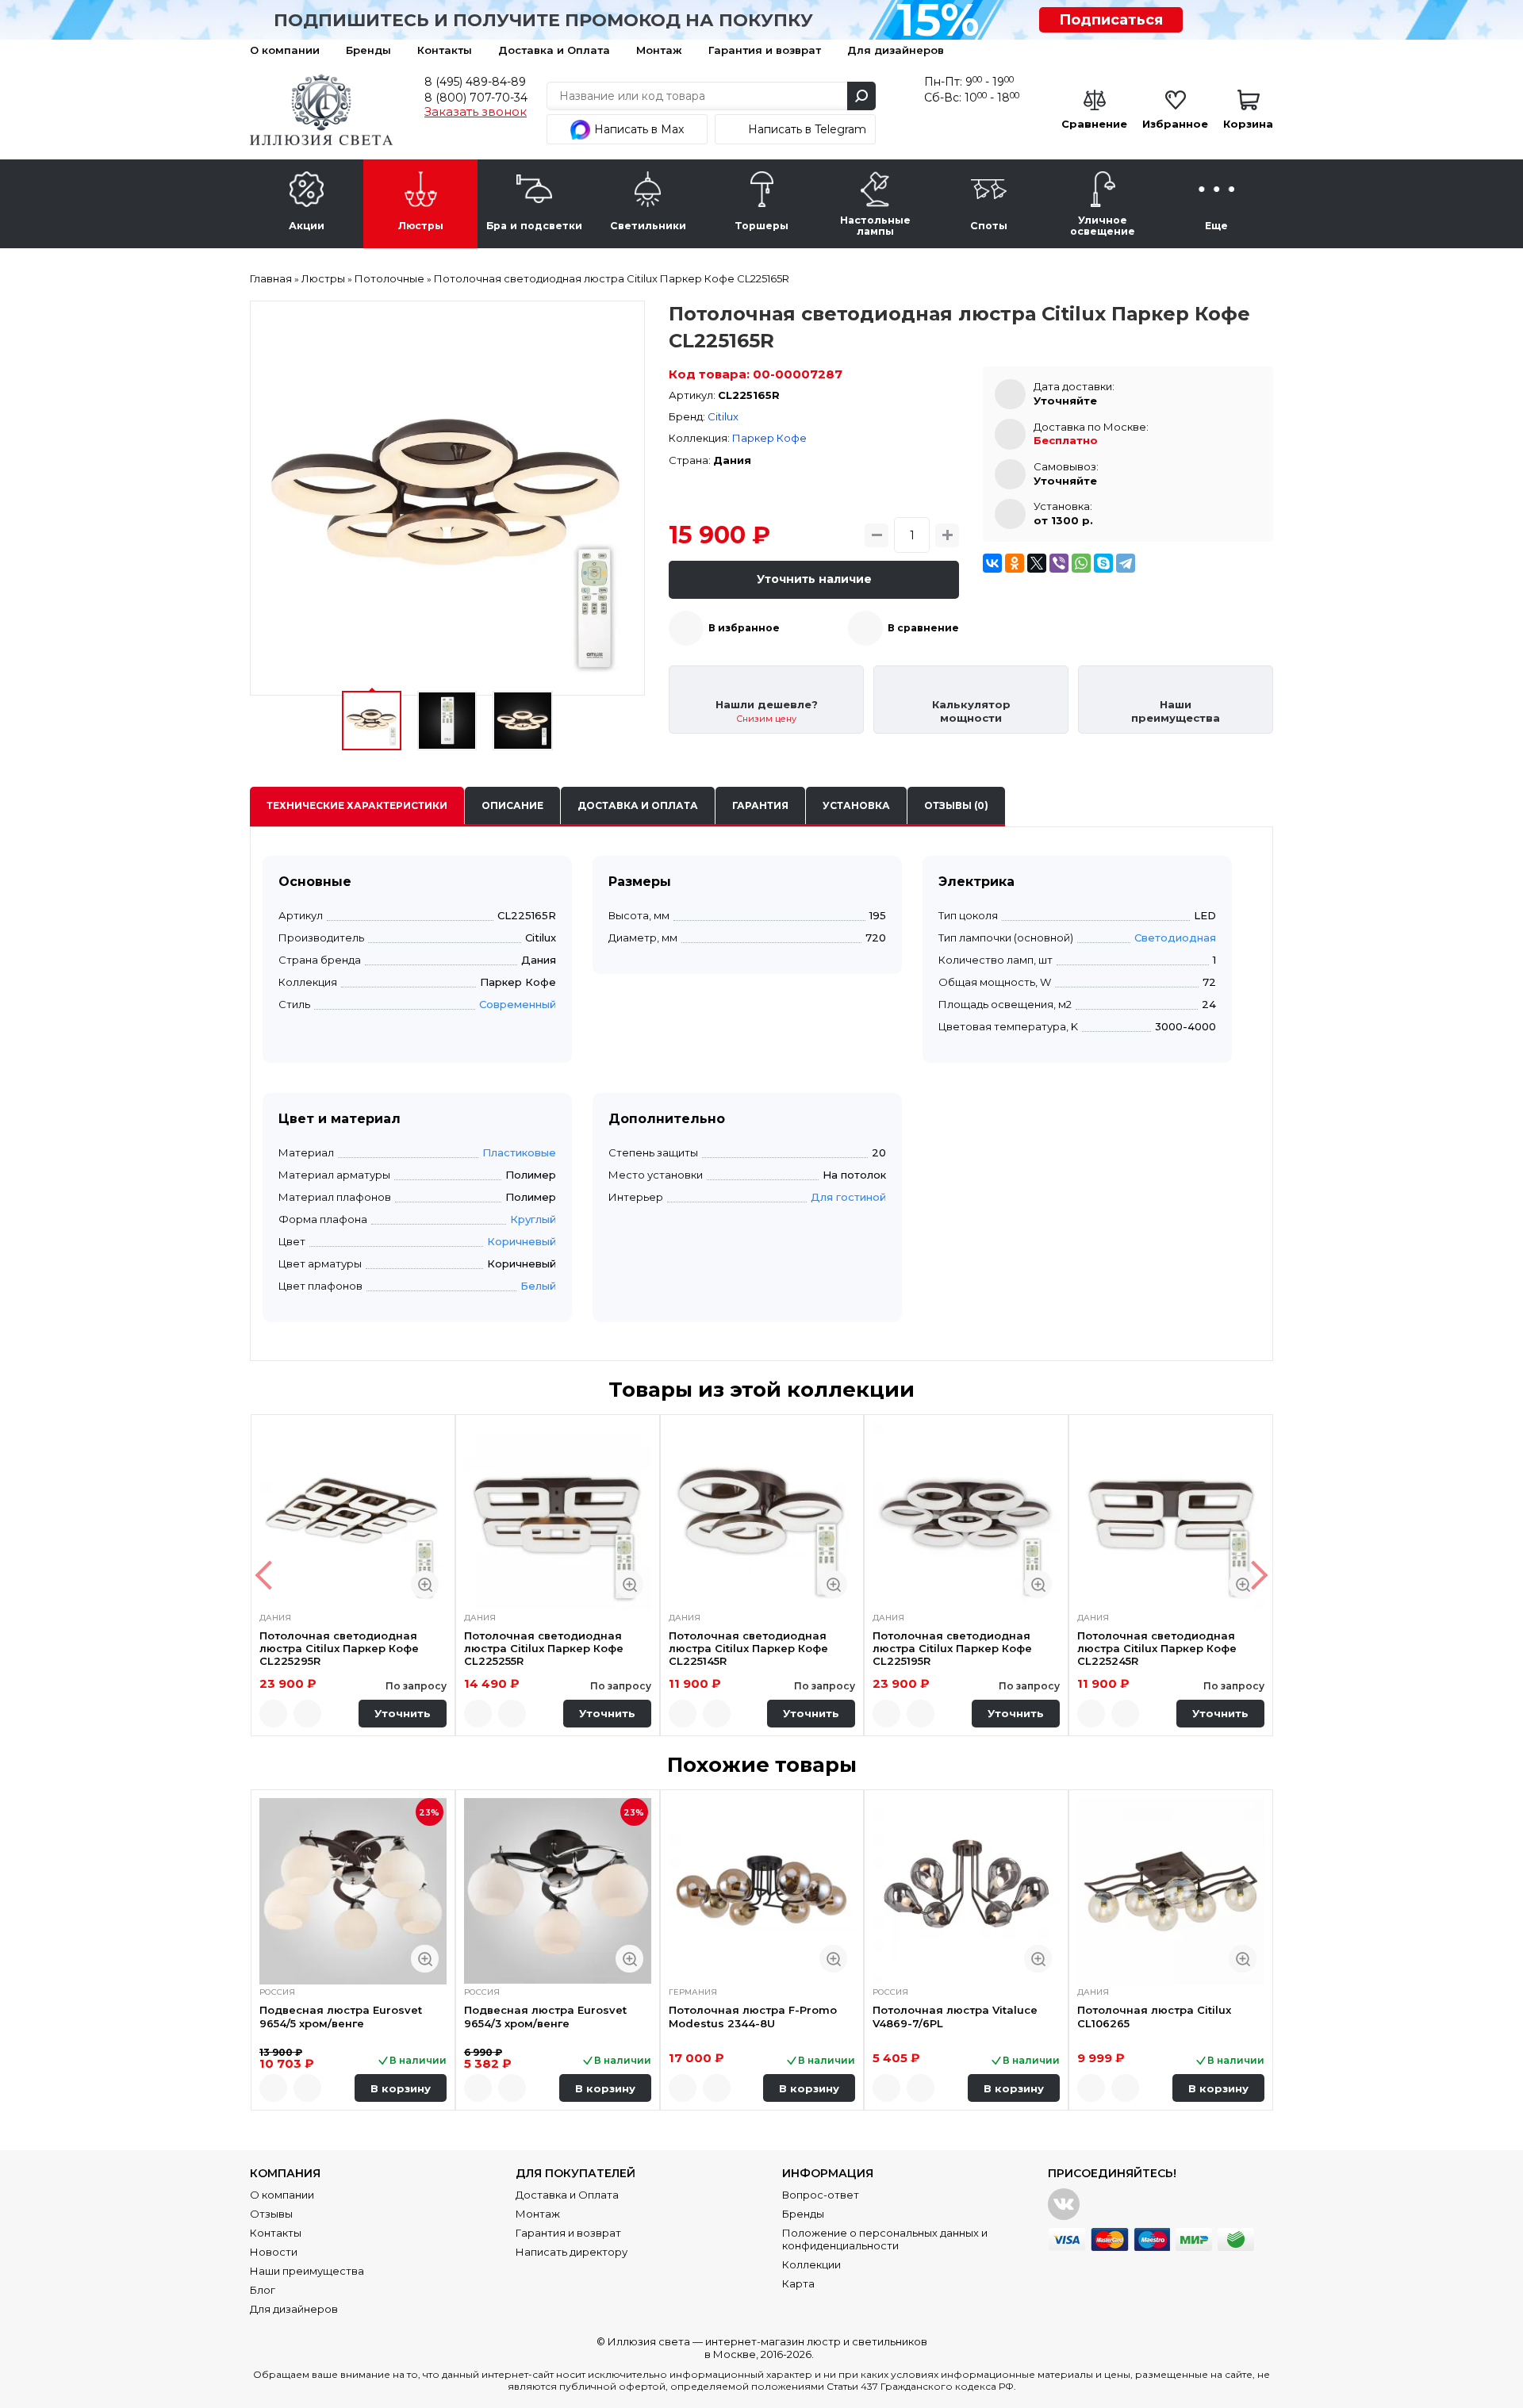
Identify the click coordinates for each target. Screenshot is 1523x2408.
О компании (285, 50)
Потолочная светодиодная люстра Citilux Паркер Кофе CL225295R (339, 1649)
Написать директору (572, 2252)
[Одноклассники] (1015, 563)
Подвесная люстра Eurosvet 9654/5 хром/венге (341, 2016)
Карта (798, 2283)
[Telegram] (1126, 563)
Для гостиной (848, 1197)
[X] (1037, 563)
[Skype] (1103, 563)
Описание (512, 805)
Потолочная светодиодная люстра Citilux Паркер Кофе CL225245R (1157, 1649)
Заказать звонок (476, 112)
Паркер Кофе (769, 438)
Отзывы (271, 2214)
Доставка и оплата (638, 805)
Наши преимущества (307, 2271)
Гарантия (760, 805)
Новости (274, 2252)
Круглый (533, 1219)
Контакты (445, 50)
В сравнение (923, 628)
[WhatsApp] (1081, 563)
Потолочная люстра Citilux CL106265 (1154, 2016)
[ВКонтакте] (992, 563)
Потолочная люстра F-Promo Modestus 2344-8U (753, 2016)
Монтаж (659, 50)
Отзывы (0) (956, 805)
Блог (263, 2290)
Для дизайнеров (896, 50)
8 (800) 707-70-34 (476, 98)
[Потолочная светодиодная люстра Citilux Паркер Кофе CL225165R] (447, 498)
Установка (856, 805)
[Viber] (1059, 563)
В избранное (744, 628)
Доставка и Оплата (554, 50)
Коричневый (522, 1241)
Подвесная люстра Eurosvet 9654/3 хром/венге (545, 2016)
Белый (538, 1286)
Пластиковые (519, 1152)
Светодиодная (1175, 938)
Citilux (723, 416)
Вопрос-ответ (821, 2195)
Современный (518, 1004)
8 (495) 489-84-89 (475, 82)
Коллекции (811, 2264)
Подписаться (1111, 20)
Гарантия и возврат (765, 50)
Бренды (368, 50)
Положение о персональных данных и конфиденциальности (885, 2239)
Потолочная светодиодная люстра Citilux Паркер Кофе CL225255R (544, 1649)
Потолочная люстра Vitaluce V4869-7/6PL (955, 2016)
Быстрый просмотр (425, 1584)
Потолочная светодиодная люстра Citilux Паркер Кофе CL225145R (748, 1649)
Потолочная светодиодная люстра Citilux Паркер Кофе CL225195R (952, 1649)
